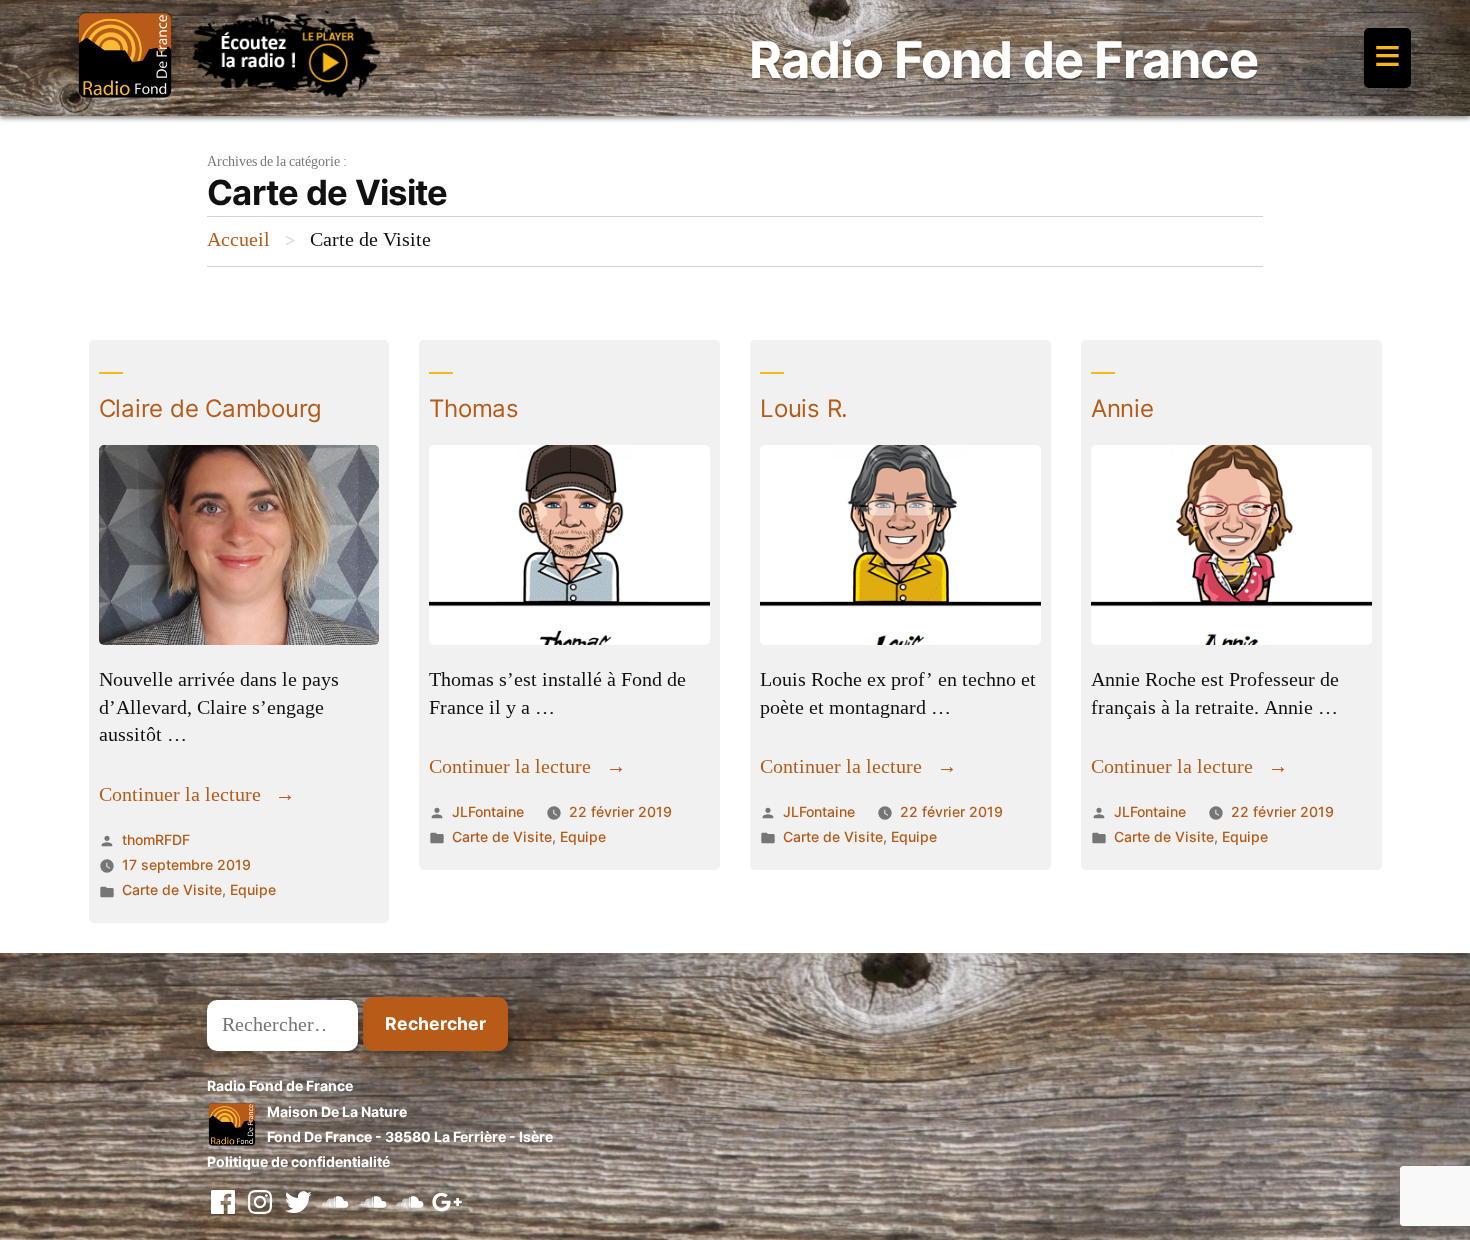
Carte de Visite (172, 889)
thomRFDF (156, 839)
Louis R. (804, 408)
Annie (1122, 408)
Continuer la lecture (197, 795)
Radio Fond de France (1003, 59)
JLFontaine (488, 811)
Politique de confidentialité (298, 1161)
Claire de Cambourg (211, 408)
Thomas (474, 408)
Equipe (253, 889)
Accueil (238, 240)
